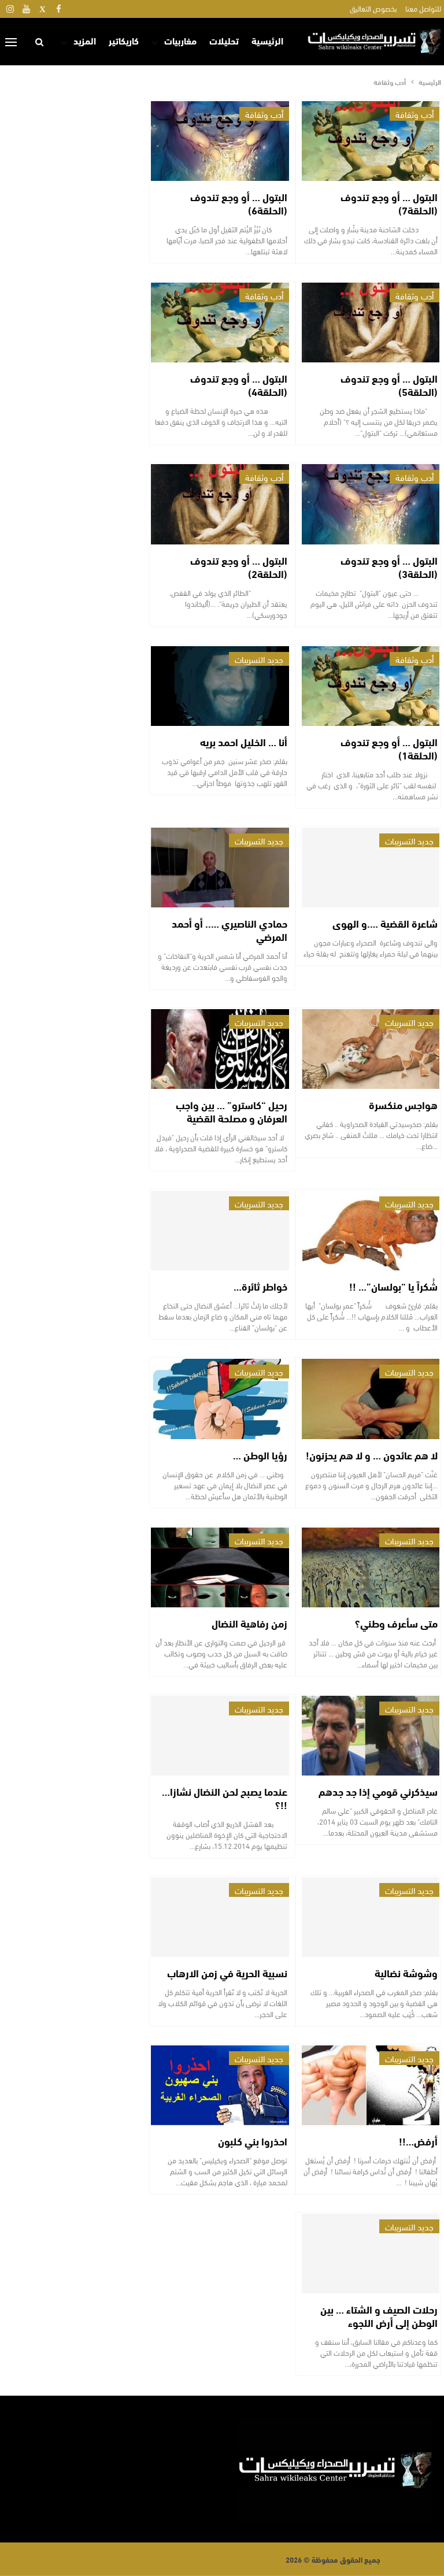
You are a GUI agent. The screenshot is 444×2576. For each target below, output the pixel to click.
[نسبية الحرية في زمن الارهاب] (220, 1917)
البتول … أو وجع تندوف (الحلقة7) (389, 203)
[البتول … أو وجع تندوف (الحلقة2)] (220, 504)
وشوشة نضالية (406, 1973)
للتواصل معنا (423, 8)
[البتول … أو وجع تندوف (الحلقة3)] (371, 504)
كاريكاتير (124, 40)
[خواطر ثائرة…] (220, 1230)
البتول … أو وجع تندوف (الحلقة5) (389, 385)
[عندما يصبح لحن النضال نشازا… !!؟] (220, 1736)
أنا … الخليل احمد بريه (244, 742)
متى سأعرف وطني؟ (396, 1623)
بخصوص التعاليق (373, 8)
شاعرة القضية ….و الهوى (385, 923)
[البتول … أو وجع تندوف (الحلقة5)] (371, 323)
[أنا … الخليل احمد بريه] (220, 686)
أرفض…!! (418, 2141)
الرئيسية (267, 40)
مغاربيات (180, 40)
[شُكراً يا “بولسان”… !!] (371, 1230)
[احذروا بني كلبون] (220, 2085)
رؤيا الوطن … (260, 1455)
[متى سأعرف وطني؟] (371, 1567)
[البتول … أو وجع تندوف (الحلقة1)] (371, 686)
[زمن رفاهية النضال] (220, 1567)
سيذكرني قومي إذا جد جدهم (378, 1791)
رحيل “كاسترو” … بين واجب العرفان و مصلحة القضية (232, 1111)
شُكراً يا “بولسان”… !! (393, 1286)
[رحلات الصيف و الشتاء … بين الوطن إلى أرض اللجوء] (371, 2253)
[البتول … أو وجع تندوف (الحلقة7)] (371, 141)
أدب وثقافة (415, 114)
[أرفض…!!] (371, 2085)
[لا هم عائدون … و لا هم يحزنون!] (371, 1399)
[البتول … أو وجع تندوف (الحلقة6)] (220, 141)
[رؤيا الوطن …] (220, 1399)
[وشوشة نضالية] (371, 1917)
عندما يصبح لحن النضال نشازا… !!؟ (225, 1798)
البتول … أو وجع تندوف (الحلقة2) (239, 567)
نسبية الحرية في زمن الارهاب (227, 1973)
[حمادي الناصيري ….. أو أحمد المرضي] (220, 868)
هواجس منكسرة (403, 1104)
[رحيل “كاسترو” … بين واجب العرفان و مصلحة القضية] (220, 1049)
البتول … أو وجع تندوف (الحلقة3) (389, 567)
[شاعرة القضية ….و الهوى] (371, 868)
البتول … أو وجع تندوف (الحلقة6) (239, 203)
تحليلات (224, 40)
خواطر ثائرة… (260, 1286)
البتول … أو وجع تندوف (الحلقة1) (389, 748)
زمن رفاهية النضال (249, 1623)
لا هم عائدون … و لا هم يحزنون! (372, 1455)
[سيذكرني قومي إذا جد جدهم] (371, 1736)
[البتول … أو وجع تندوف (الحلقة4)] (220, 323)
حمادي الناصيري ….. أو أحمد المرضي (230, 930)
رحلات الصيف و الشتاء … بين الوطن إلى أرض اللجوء (379, 2316)
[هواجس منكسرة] (371, 1049)
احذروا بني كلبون (253, 2141)
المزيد (85, 40)
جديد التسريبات (259, 659)
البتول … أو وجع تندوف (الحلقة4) (239, 385)
